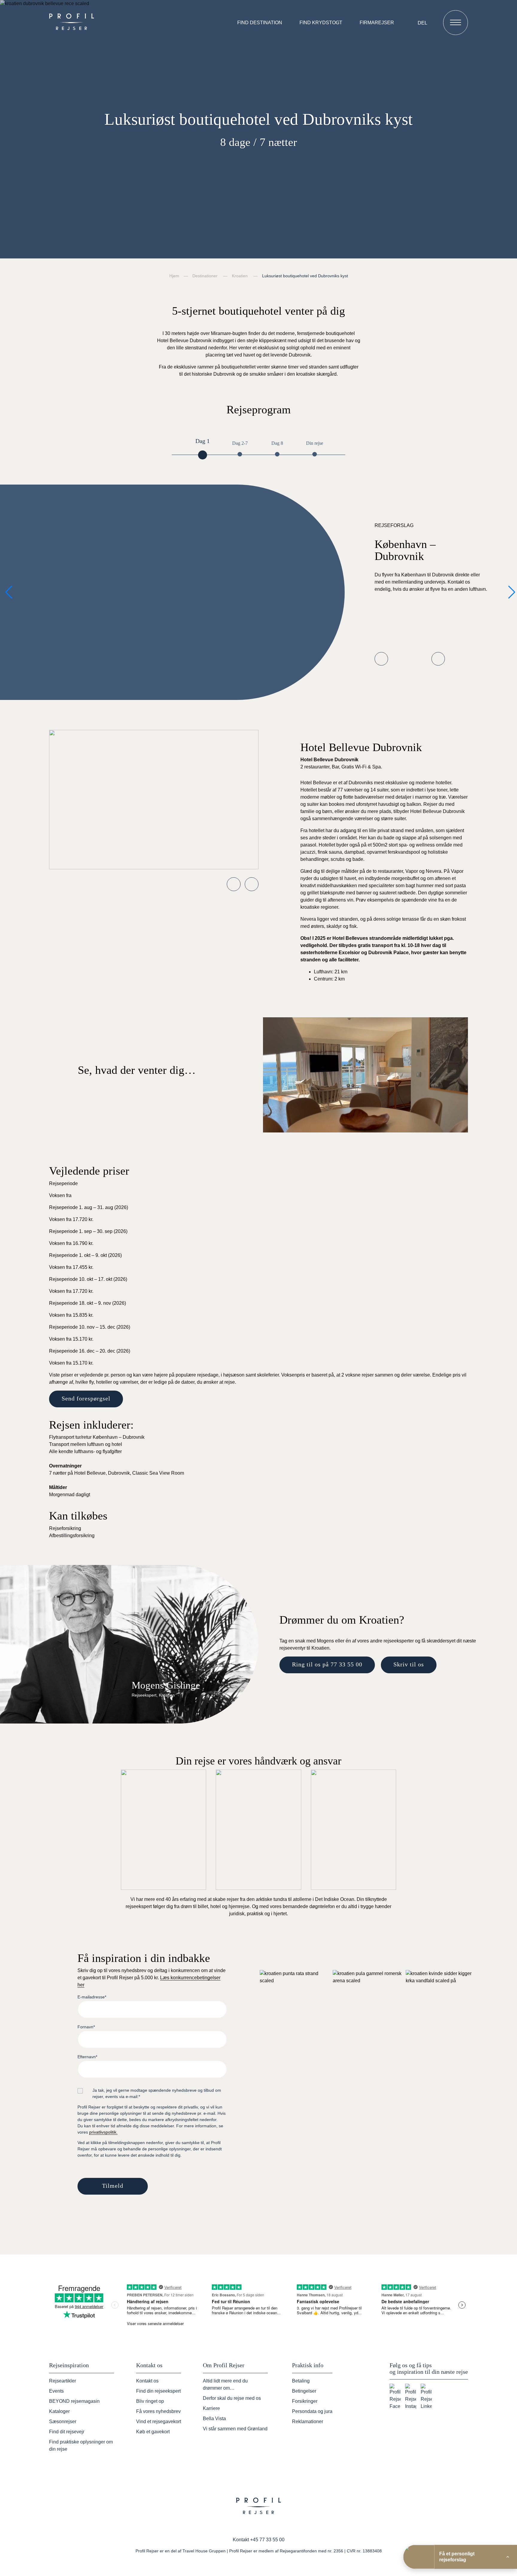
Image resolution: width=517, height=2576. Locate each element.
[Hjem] (73, 22)
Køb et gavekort (153, 2432)
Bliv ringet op (150, 2401)
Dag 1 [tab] (203, 441)
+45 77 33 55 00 (267, 2540)
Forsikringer (305, 2401)
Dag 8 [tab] (277, 443)
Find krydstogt (321, 23)
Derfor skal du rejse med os (232, 2398)
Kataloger (59, 2411)
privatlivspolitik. (103, 2132)
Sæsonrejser (63, 2422)
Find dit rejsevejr (67, 2432)
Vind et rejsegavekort (159, 2422)
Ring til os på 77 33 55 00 (327, 1664)
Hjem (174, 276)
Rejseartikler (63, 2381)
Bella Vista (214, 2419)
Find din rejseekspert (158, 2391)
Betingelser (304, 2391)
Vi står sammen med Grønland (235, 2429)
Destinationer (205, 276)
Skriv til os (409, 1664)
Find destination (260, 23)
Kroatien (240, 276)
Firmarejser (377, 23)
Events (56, 2391)
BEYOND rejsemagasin (74, 2401)
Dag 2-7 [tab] (240, 443)
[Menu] (456, 23)
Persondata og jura (312, 2411)
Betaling (301, 2381)
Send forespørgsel (86, 1398)
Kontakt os (147, 2381)
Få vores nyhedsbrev (158, 2411)
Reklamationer (308, 2422)
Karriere (211, 2408)
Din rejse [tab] (315, 443)
